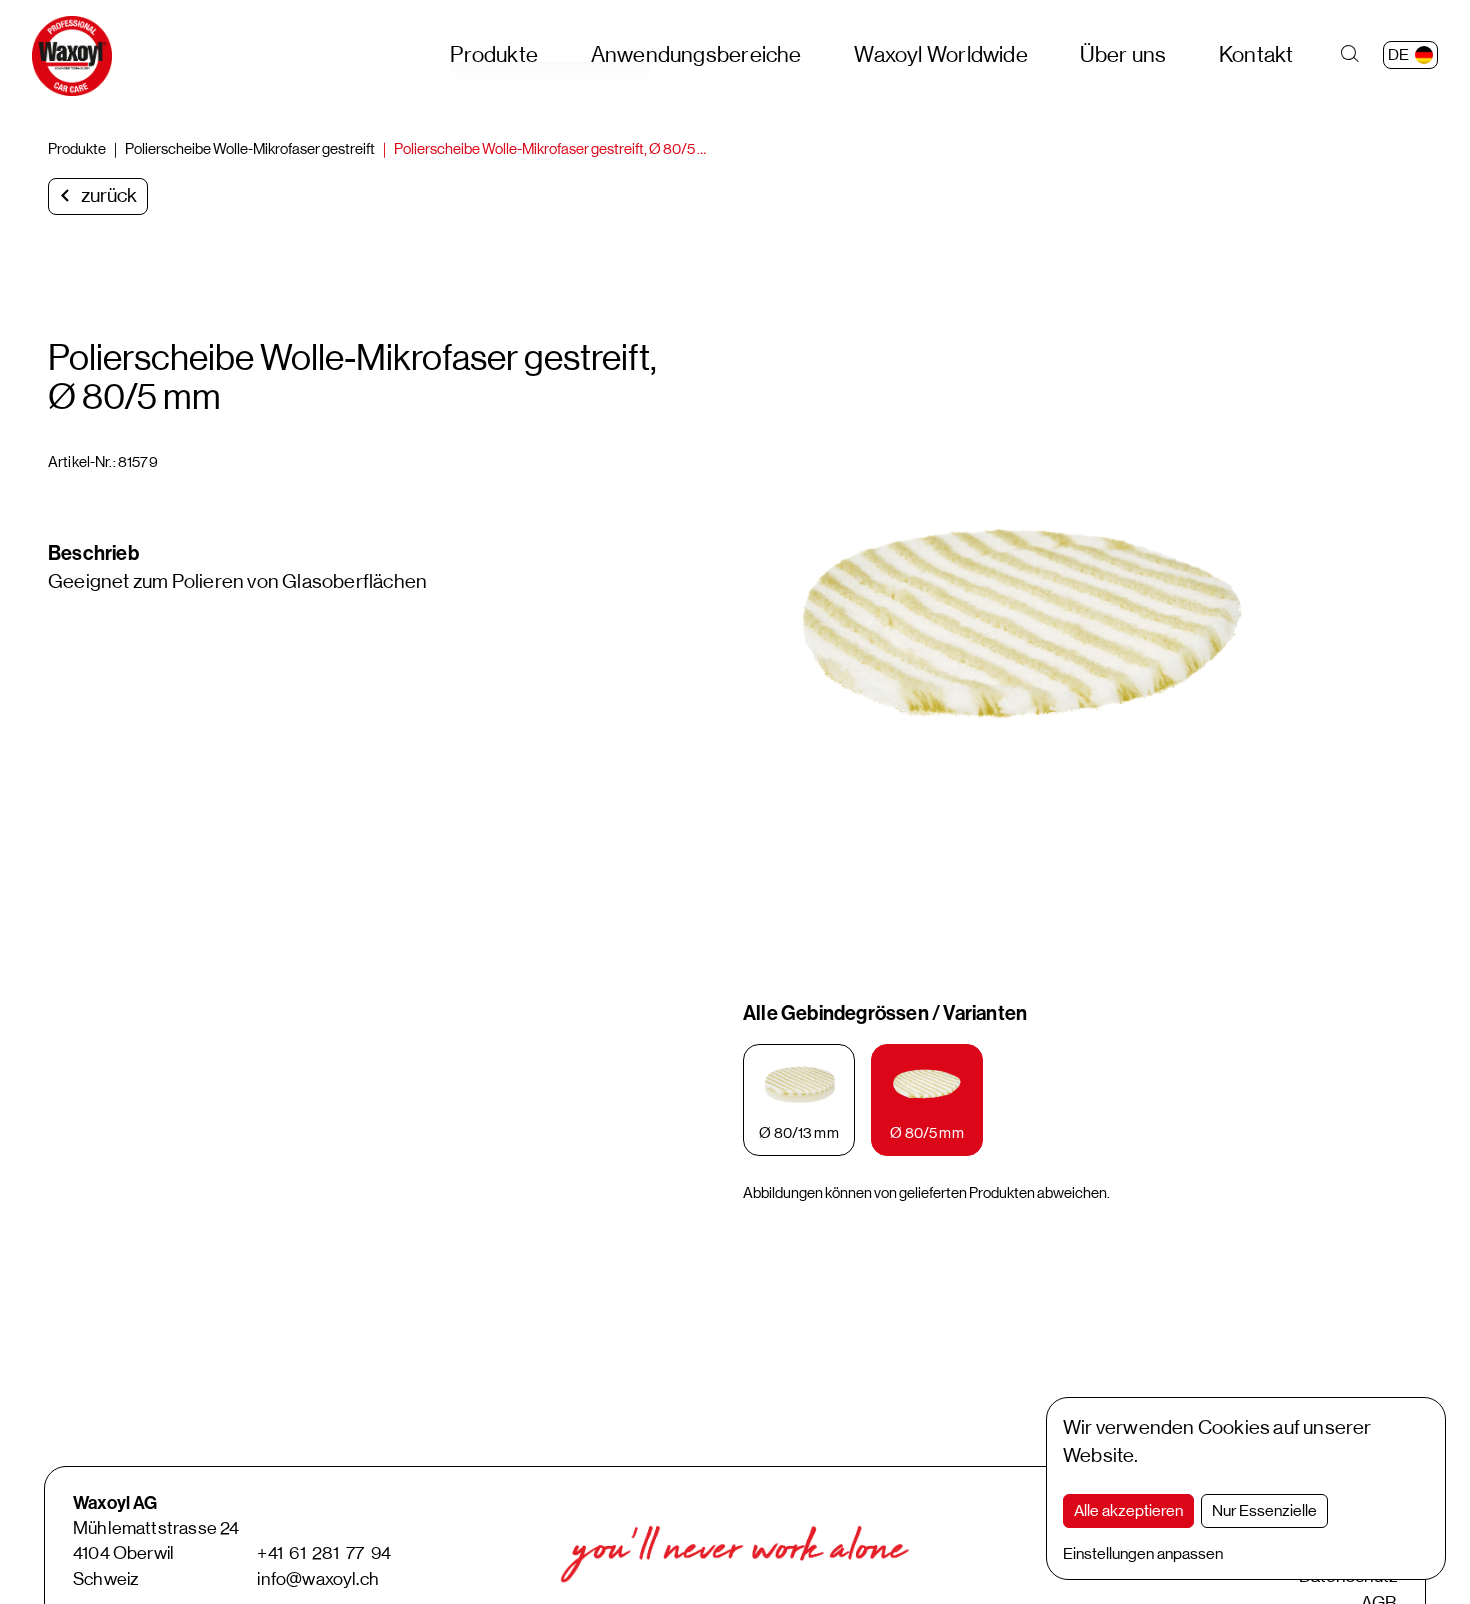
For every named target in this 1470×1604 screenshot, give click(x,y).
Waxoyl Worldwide (941, 54)
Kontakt (1256, 54)
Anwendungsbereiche (696, 54)
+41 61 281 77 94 (324, 1553)
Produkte (494, 54)
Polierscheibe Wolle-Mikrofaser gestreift (250, 148)
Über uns (1123, 54)
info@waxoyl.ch (318, 1579)
